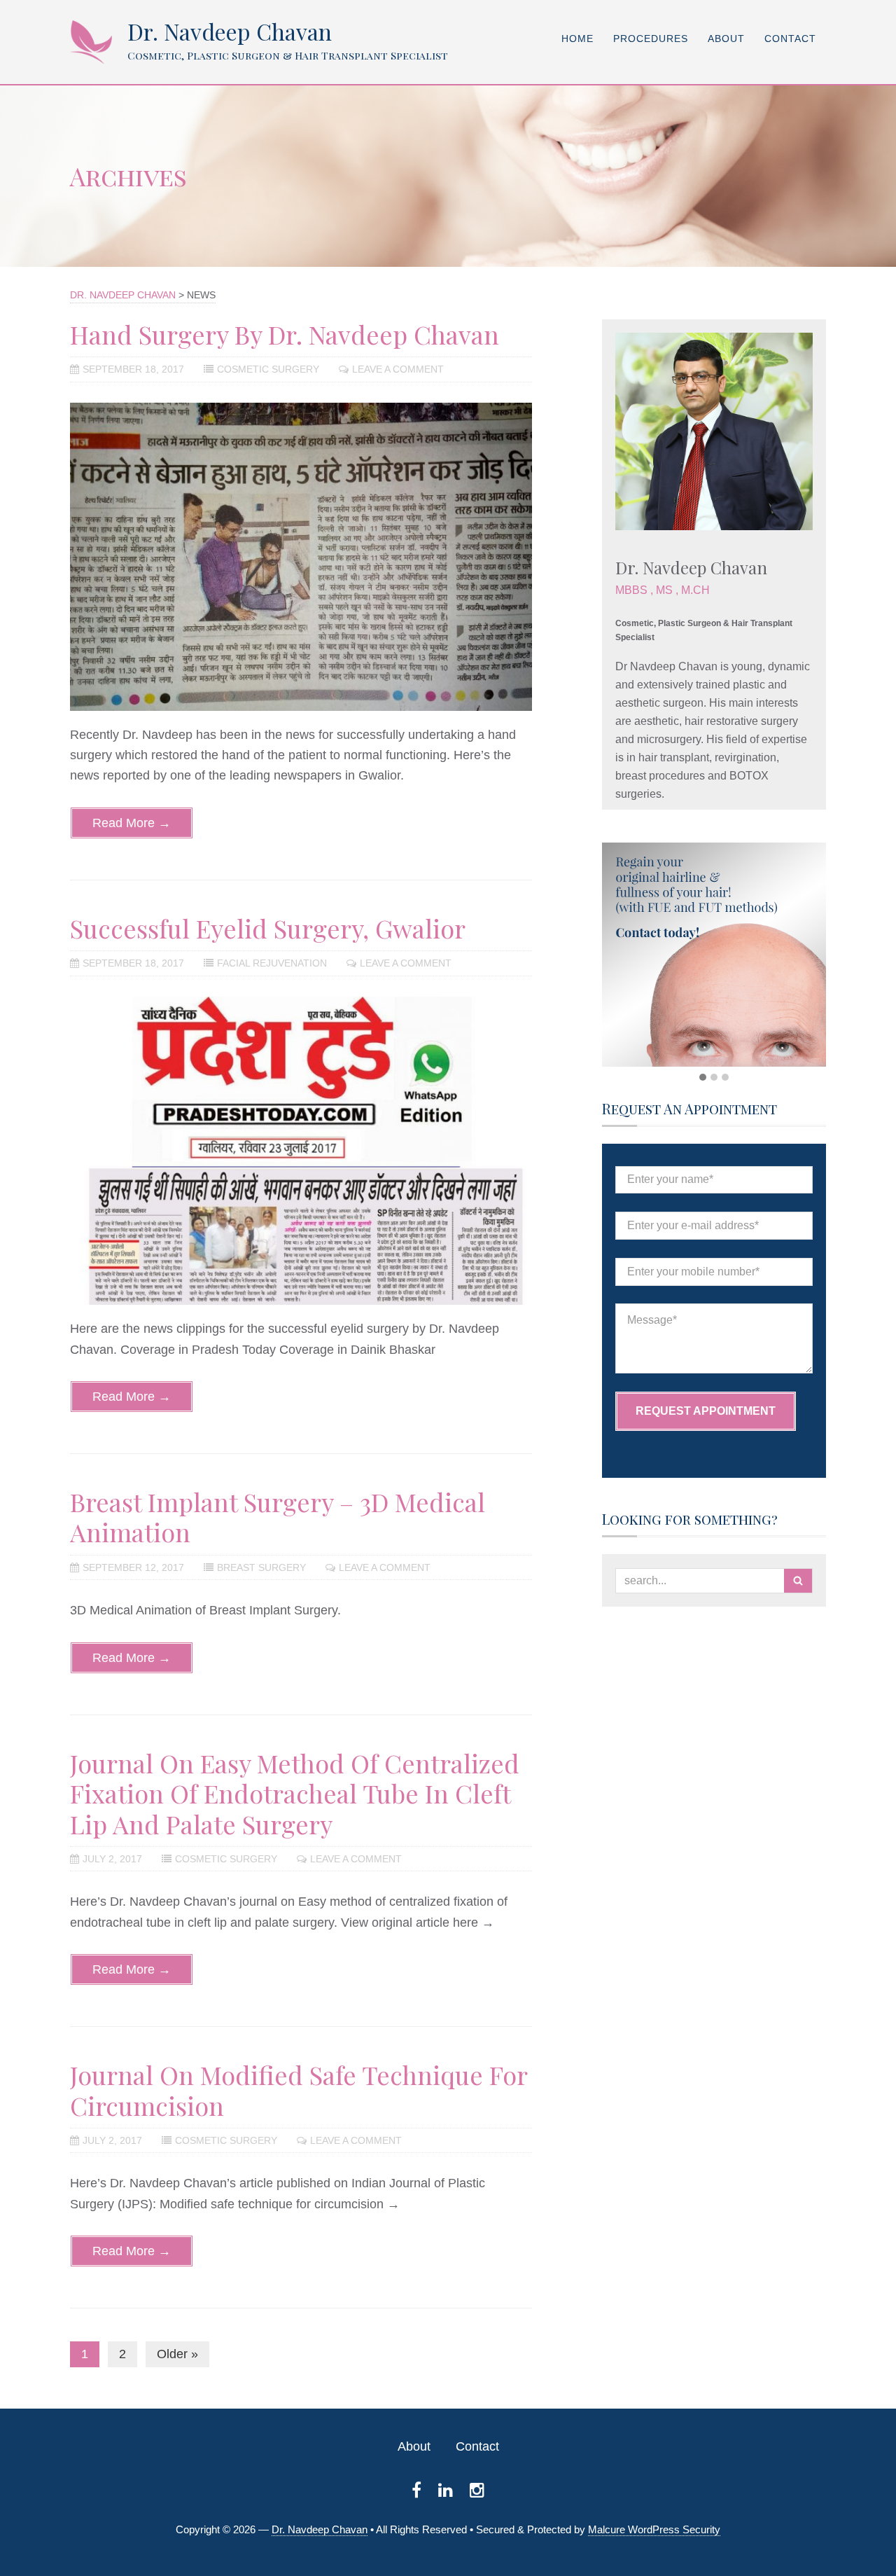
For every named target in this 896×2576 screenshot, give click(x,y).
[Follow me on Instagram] (477, 2490)
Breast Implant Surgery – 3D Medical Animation (278, 1517)
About (414, 2446)
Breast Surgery (261, 1567)
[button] (703, 1078)
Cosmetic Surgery (268, 369)
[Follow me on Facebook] (416, 2490)
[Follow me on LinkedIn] (446, 2490)
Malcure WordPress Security (654, 2529)
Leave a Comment (398, 369)
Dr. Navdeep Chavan (230, 31)
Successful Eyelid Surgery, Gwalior (268, 928)
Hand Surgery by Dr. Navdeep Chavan (285, 334)
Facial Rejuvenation (272, 963)
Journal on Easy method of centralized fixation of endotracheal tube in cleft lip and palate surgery (295, 1793)
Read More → (132, 823)
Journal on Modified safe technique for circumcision (299, 2090)
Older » (177, 2354)
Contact (477, 2446)
